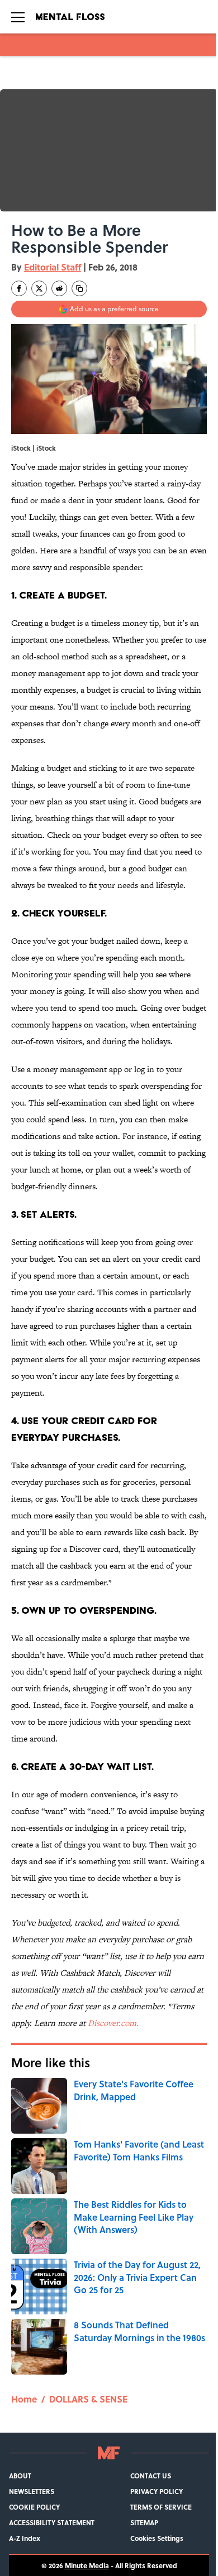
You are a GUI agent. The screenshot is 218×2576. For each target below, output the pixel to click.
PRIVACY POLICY (157, 2491)
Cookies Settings (157, 2538)
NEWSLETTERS (32, 2491)
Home (24, 2399)
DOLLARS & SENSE (88, 2399)
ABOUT (20, 2476)
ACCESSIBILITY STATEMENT (52, 2522)
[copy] (79, 288)
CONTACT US (151, 2476)
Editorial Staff (53, 267)
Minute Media (87, 2565)
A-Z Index (25, 2538)
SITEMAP (144, 2522)
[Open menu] (18, 17)
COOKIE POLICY (34, 2507)
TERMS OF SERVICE (161, 2507)
